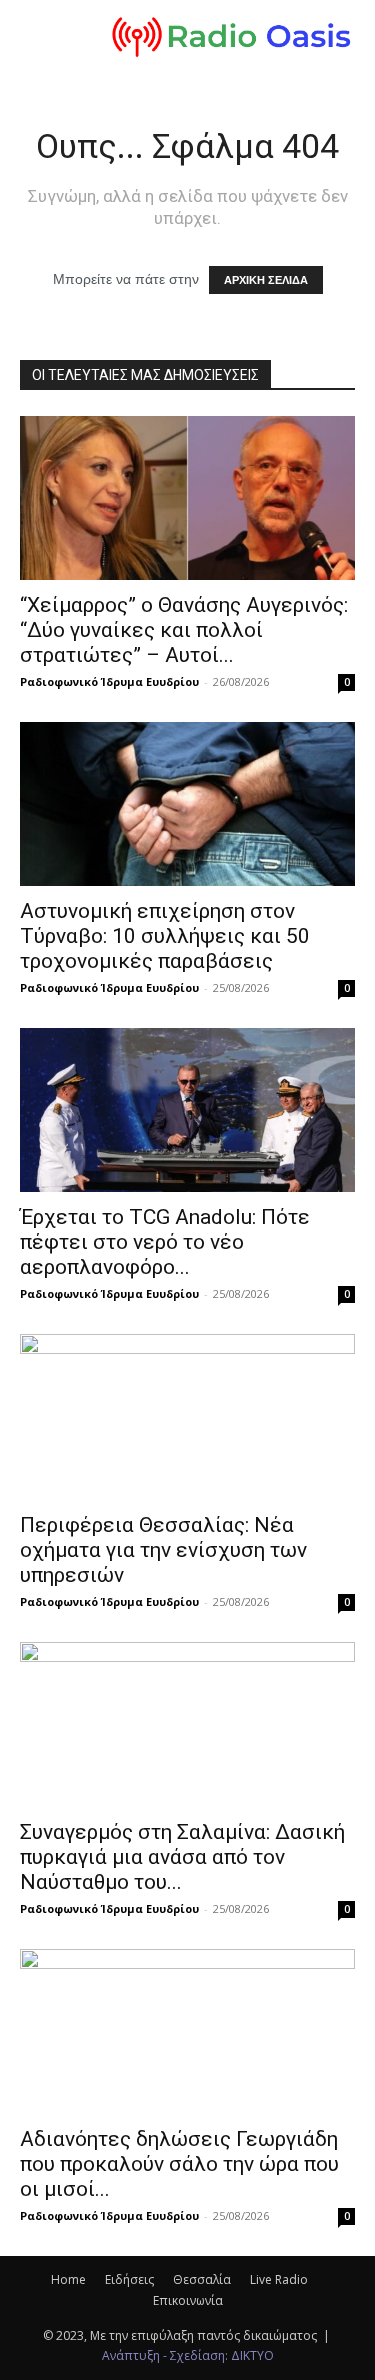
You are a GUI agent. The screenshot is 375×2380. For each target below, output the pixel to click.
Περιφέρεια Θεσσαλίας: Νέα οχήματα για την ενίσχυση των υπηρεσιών (163, 1550)
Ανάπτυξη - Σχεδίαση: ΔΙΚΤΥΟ (188, 2355)
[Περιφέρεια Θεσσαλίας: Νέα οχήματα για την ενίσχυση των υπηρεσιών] (187, 1416)
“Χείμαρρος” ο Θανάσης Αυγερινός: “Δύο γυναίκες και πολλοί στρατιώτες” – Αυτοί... (184, 630)
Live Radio (279, 2279)
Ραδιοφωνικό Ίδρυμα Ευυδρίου (109, 681)
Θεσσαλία (202, 2279)
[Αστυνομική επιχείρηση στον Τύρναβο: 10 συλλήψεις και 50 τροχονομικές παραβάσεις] (187, 804)
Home (68, 2279)
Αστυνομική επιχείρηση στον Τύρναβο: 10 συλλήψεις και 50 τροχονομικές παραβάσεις (165, 936)
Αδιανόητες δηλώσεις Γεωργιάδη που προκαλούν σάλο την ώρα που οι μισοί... (179, 2164)
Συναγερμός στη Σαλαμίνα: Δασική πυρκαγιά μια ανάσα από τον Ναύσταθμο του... (182, 1857)
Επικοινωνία (188, 2300)
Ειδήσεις (129, 2279)
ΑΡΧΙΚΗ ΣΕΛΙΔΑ (266, 280)
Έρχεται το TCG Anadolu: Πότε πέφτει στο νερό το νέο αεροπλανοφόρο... (165, 1242)
